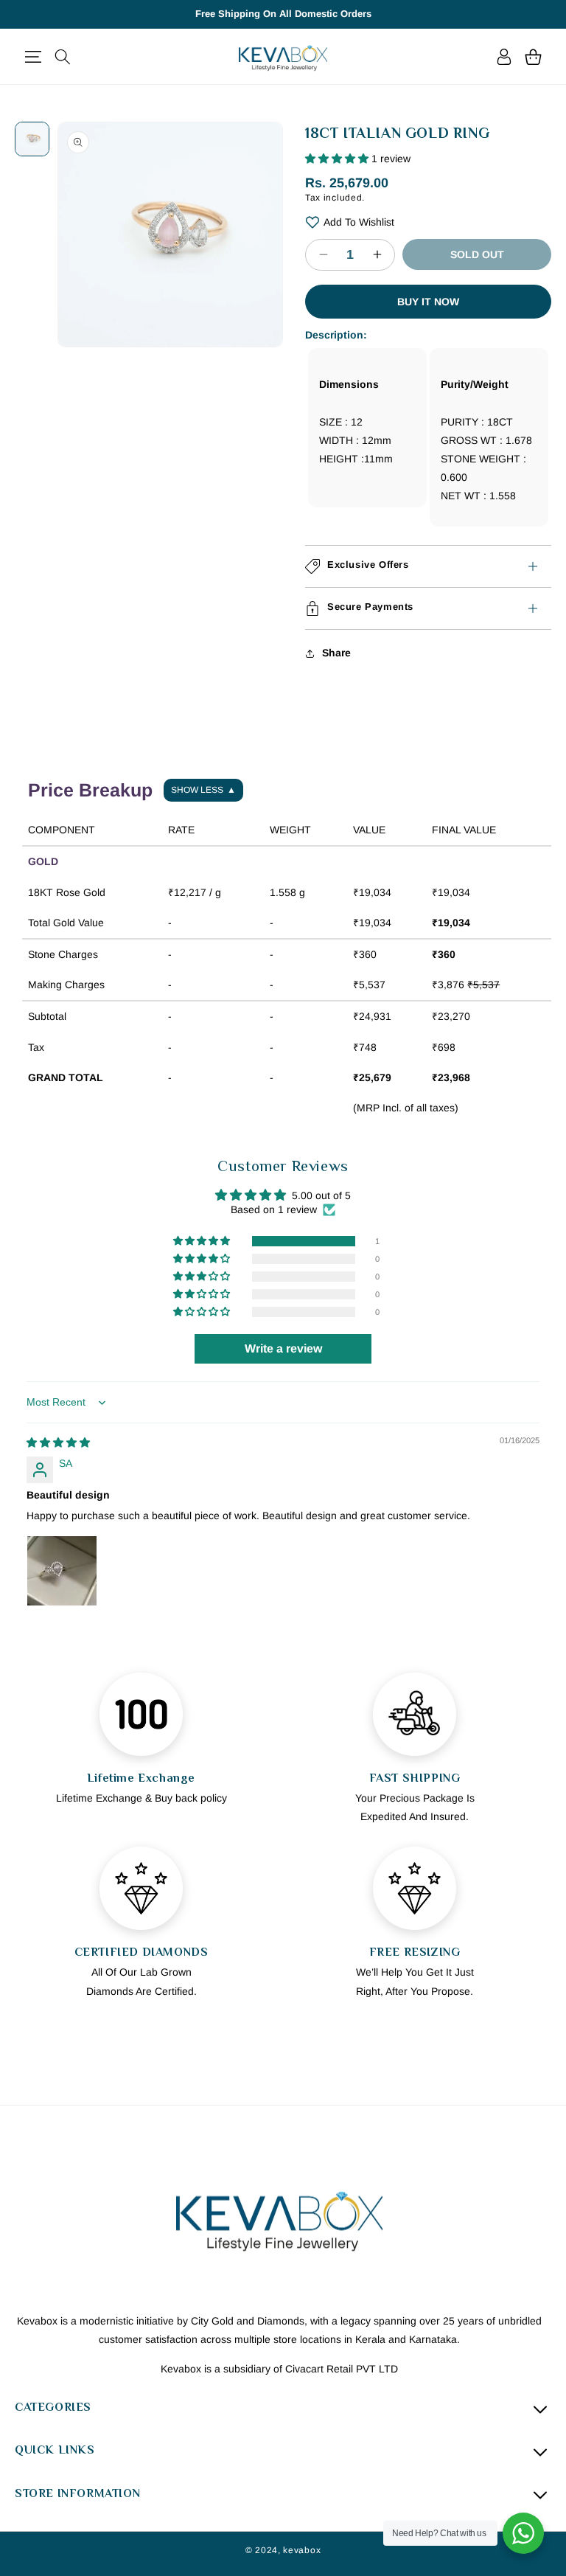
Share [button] (336, 653)
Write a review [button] (283, 1348)
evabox (304, 2550)
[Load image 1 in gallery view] (32, 139)
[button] (33, 57)
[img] (58, 1443)
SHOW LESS (203, 790)
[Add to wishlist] (312, 222)
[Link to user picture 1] (62, 1571)
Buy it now (428, 302)
